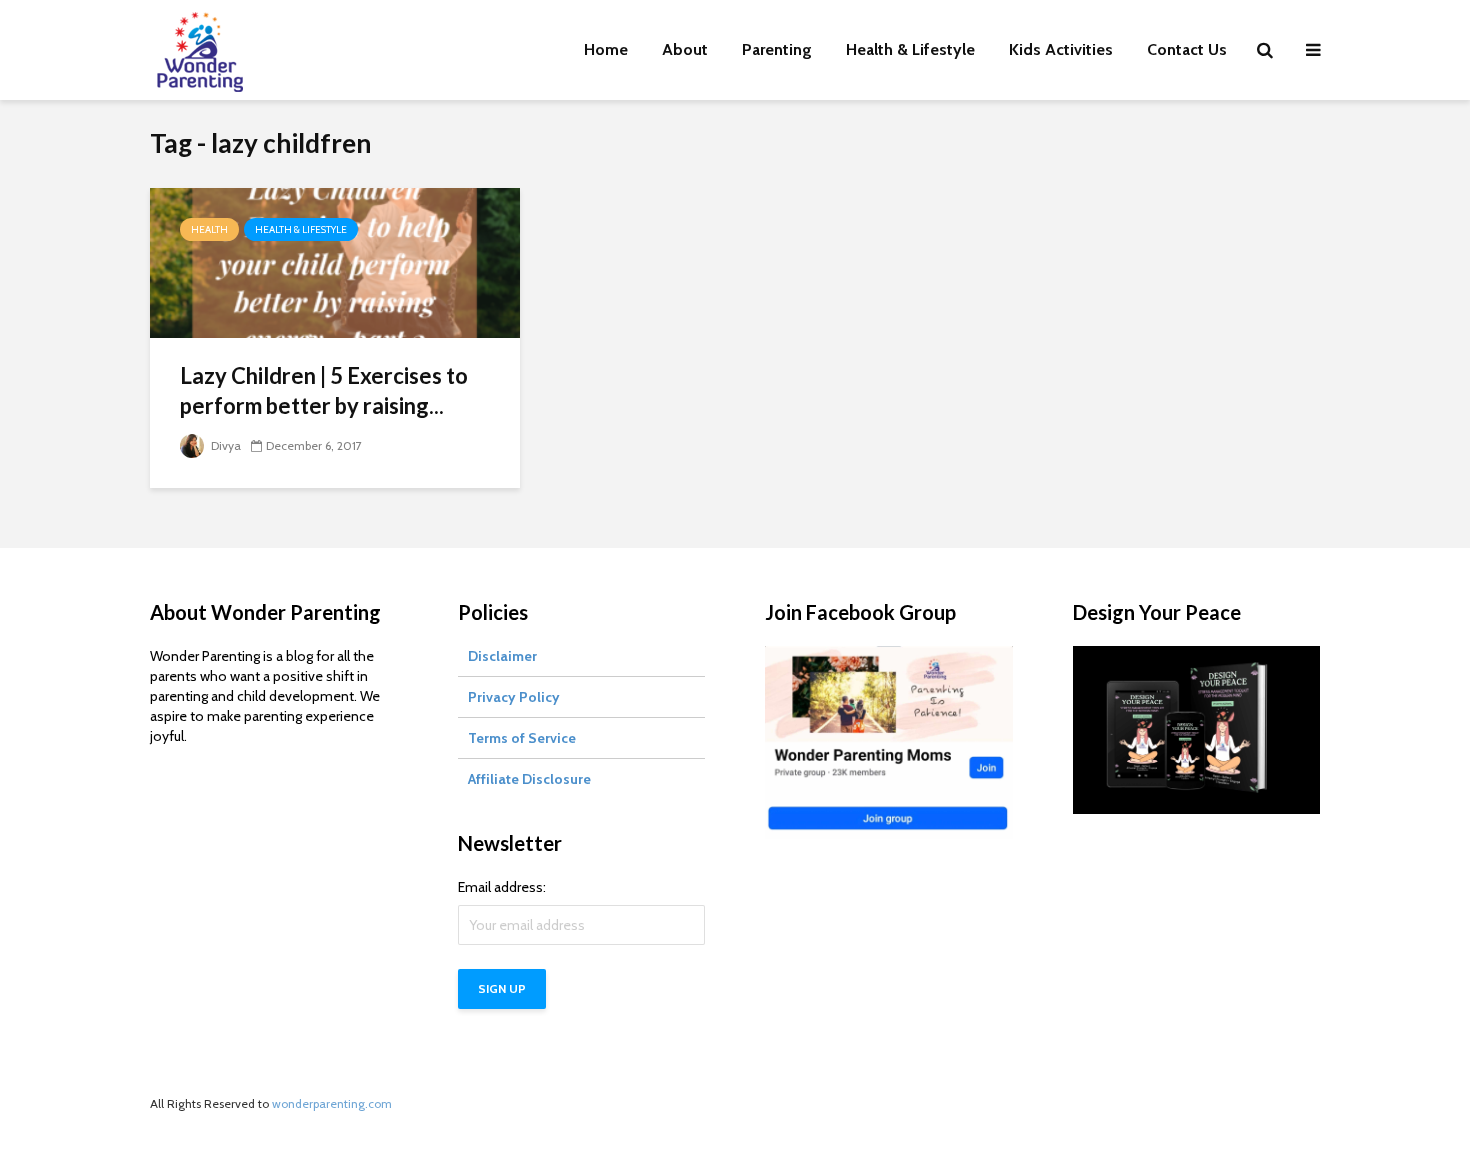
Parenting (777, 49)
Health (209, 229)
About (685, 49)
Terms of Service (522, 738)
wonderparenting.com (332, 1103)
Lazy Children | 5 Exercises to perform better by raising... (324, 390)
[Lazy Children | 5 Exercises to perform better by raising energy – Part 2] (335, 261)
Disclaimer (502, 656)
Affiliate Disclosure (529, 779)
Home (606, 49)
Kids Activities (1061, 49)
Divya (224, 445)
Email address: (502, 887)
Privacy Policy (514, 697)
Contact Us (1187, 49)
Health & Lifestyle (910, 49)
